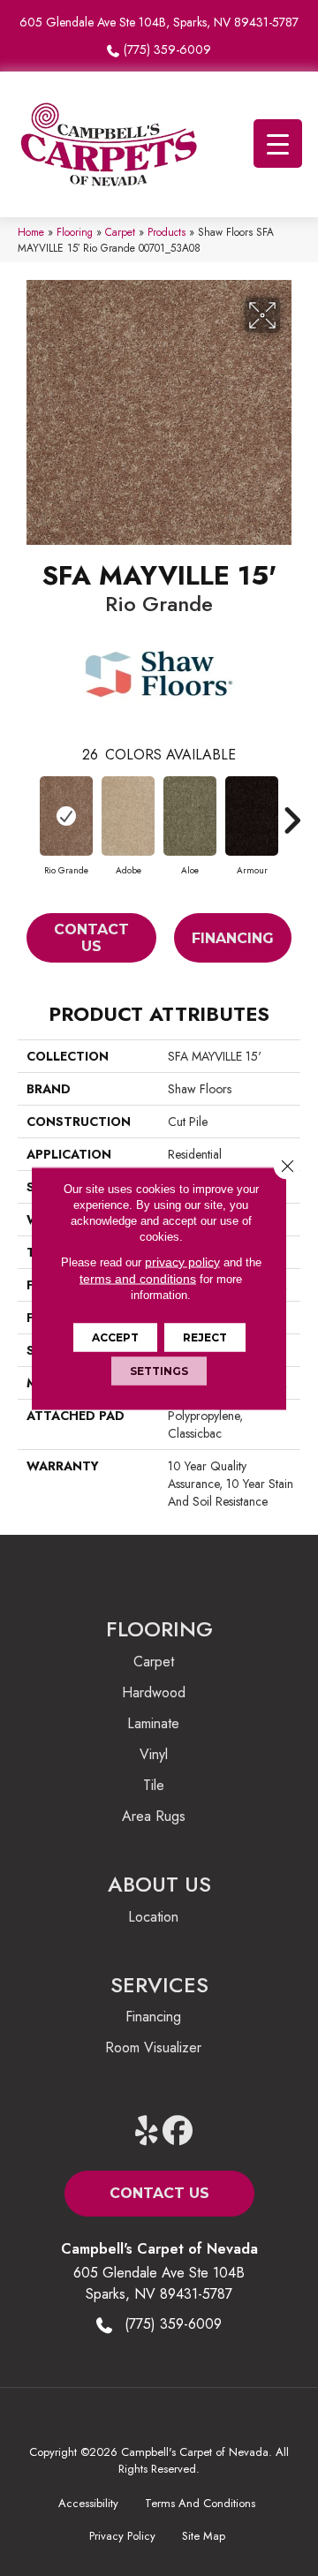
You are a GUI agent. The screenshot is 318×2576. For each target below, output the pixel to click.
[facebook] (178, 2131)
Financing (233, 938)
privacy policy (182, 1261)
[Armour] (252, 816)
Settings (159, 1370)
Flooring (75, 232)
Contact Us (91, 938)
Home (31, 232)
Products (167, 232)
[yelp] (147, 2131)
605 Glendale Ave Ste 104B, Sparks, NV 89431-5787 (159, 22)
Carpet (120, 232)
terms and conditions (138, 1278)
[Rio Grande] (66, 816)
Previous (26, 812)
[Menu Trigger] (278, 144)
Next (291, 812)
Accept (115, 1337)
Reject (205, 1337)
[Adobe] (128, 816)
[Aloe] (190, 816)
